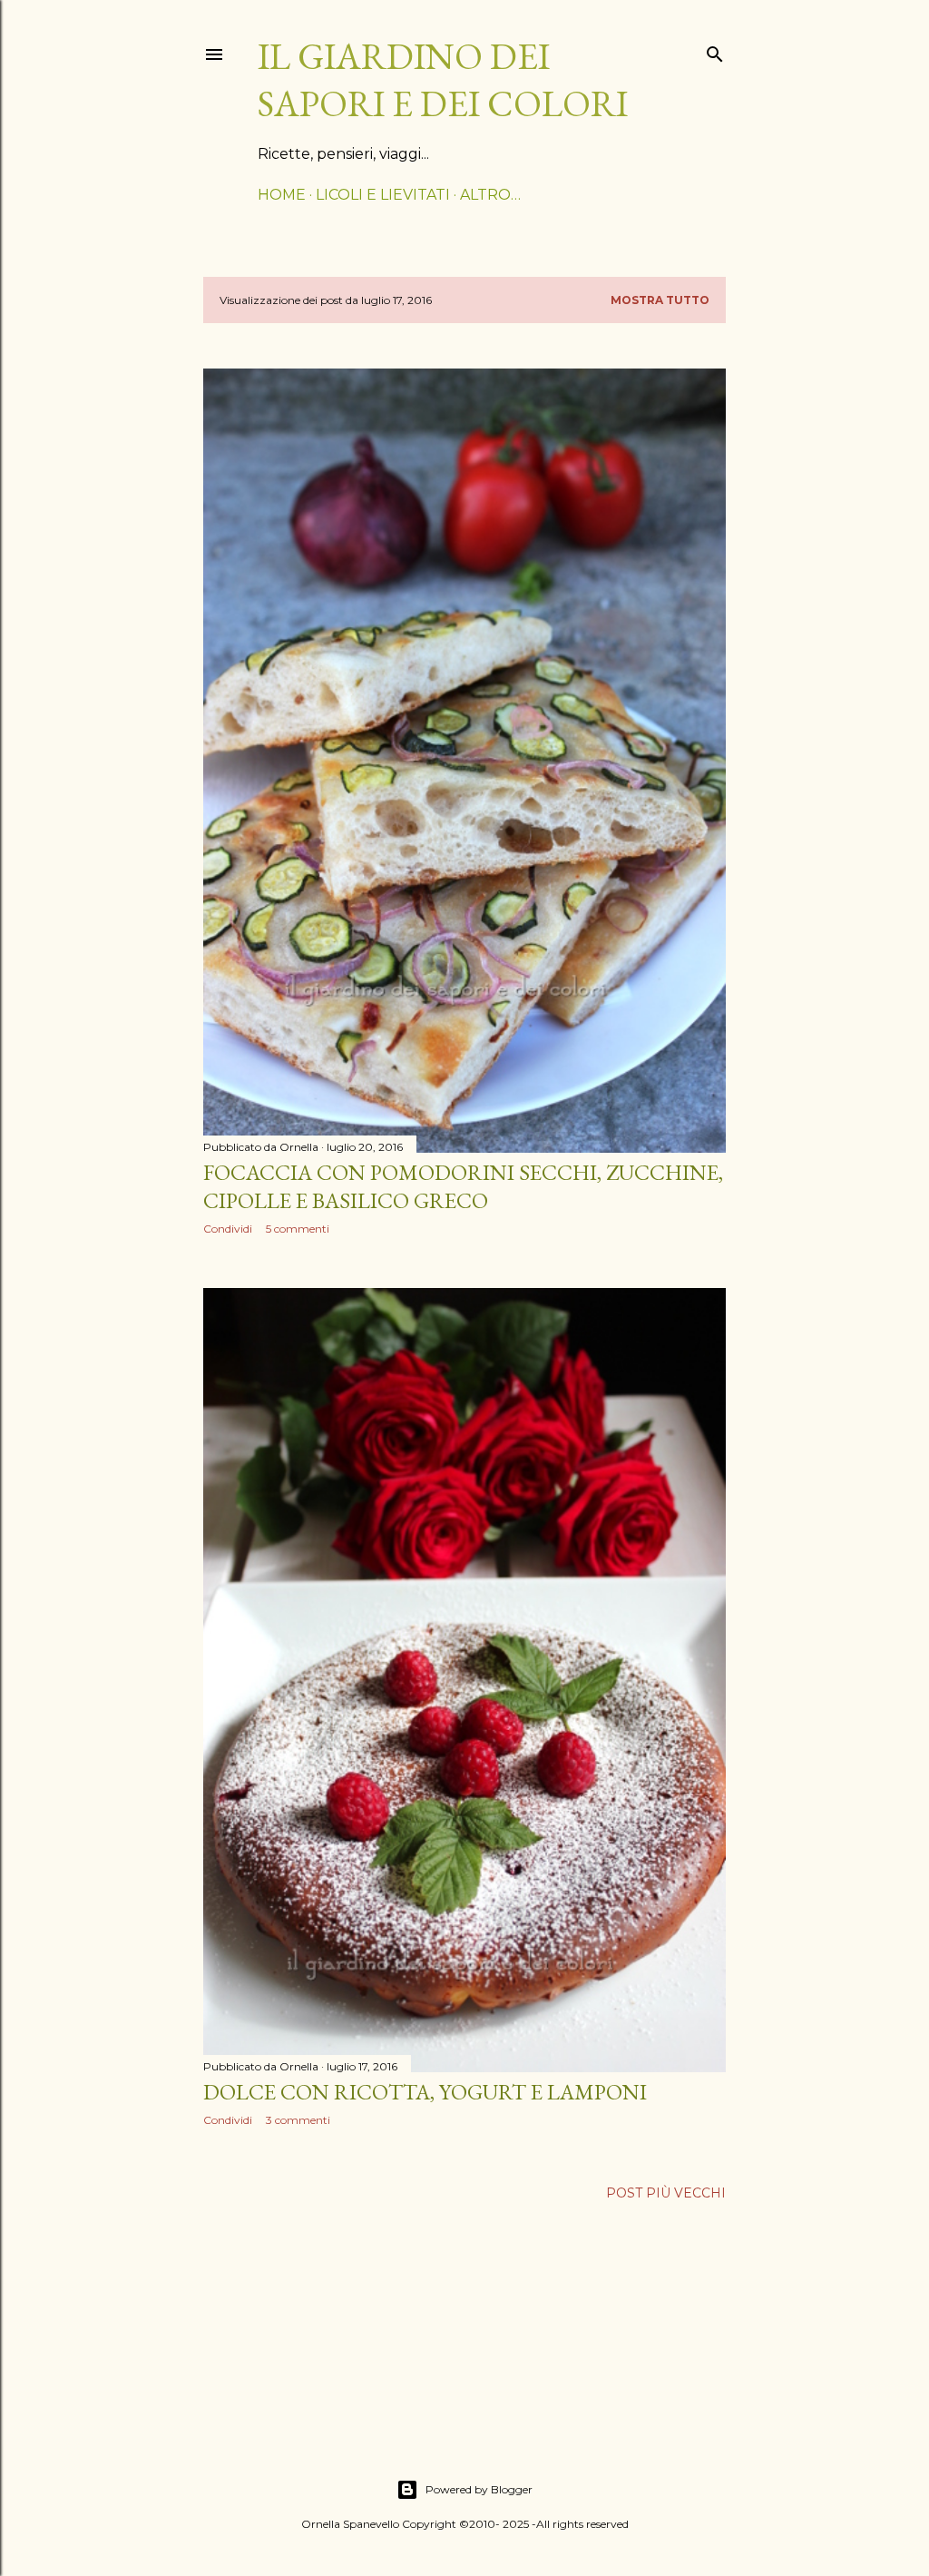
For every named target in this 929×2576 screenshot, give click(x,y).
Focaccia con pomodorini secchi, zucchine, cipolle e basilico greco (463, 1186)
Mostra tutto (660, 300)
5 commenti (298, 1229)
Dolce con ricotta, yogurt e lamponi (425, 2092)
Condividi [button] (228, 1229)
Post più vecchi (666, 2193)
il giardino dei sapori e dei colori (443, 80)
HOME (282, 195)
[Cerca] (715, 50)
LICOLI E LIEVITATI (383, 195)
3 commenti (298, 2120)
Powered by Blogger (479, 2489)
